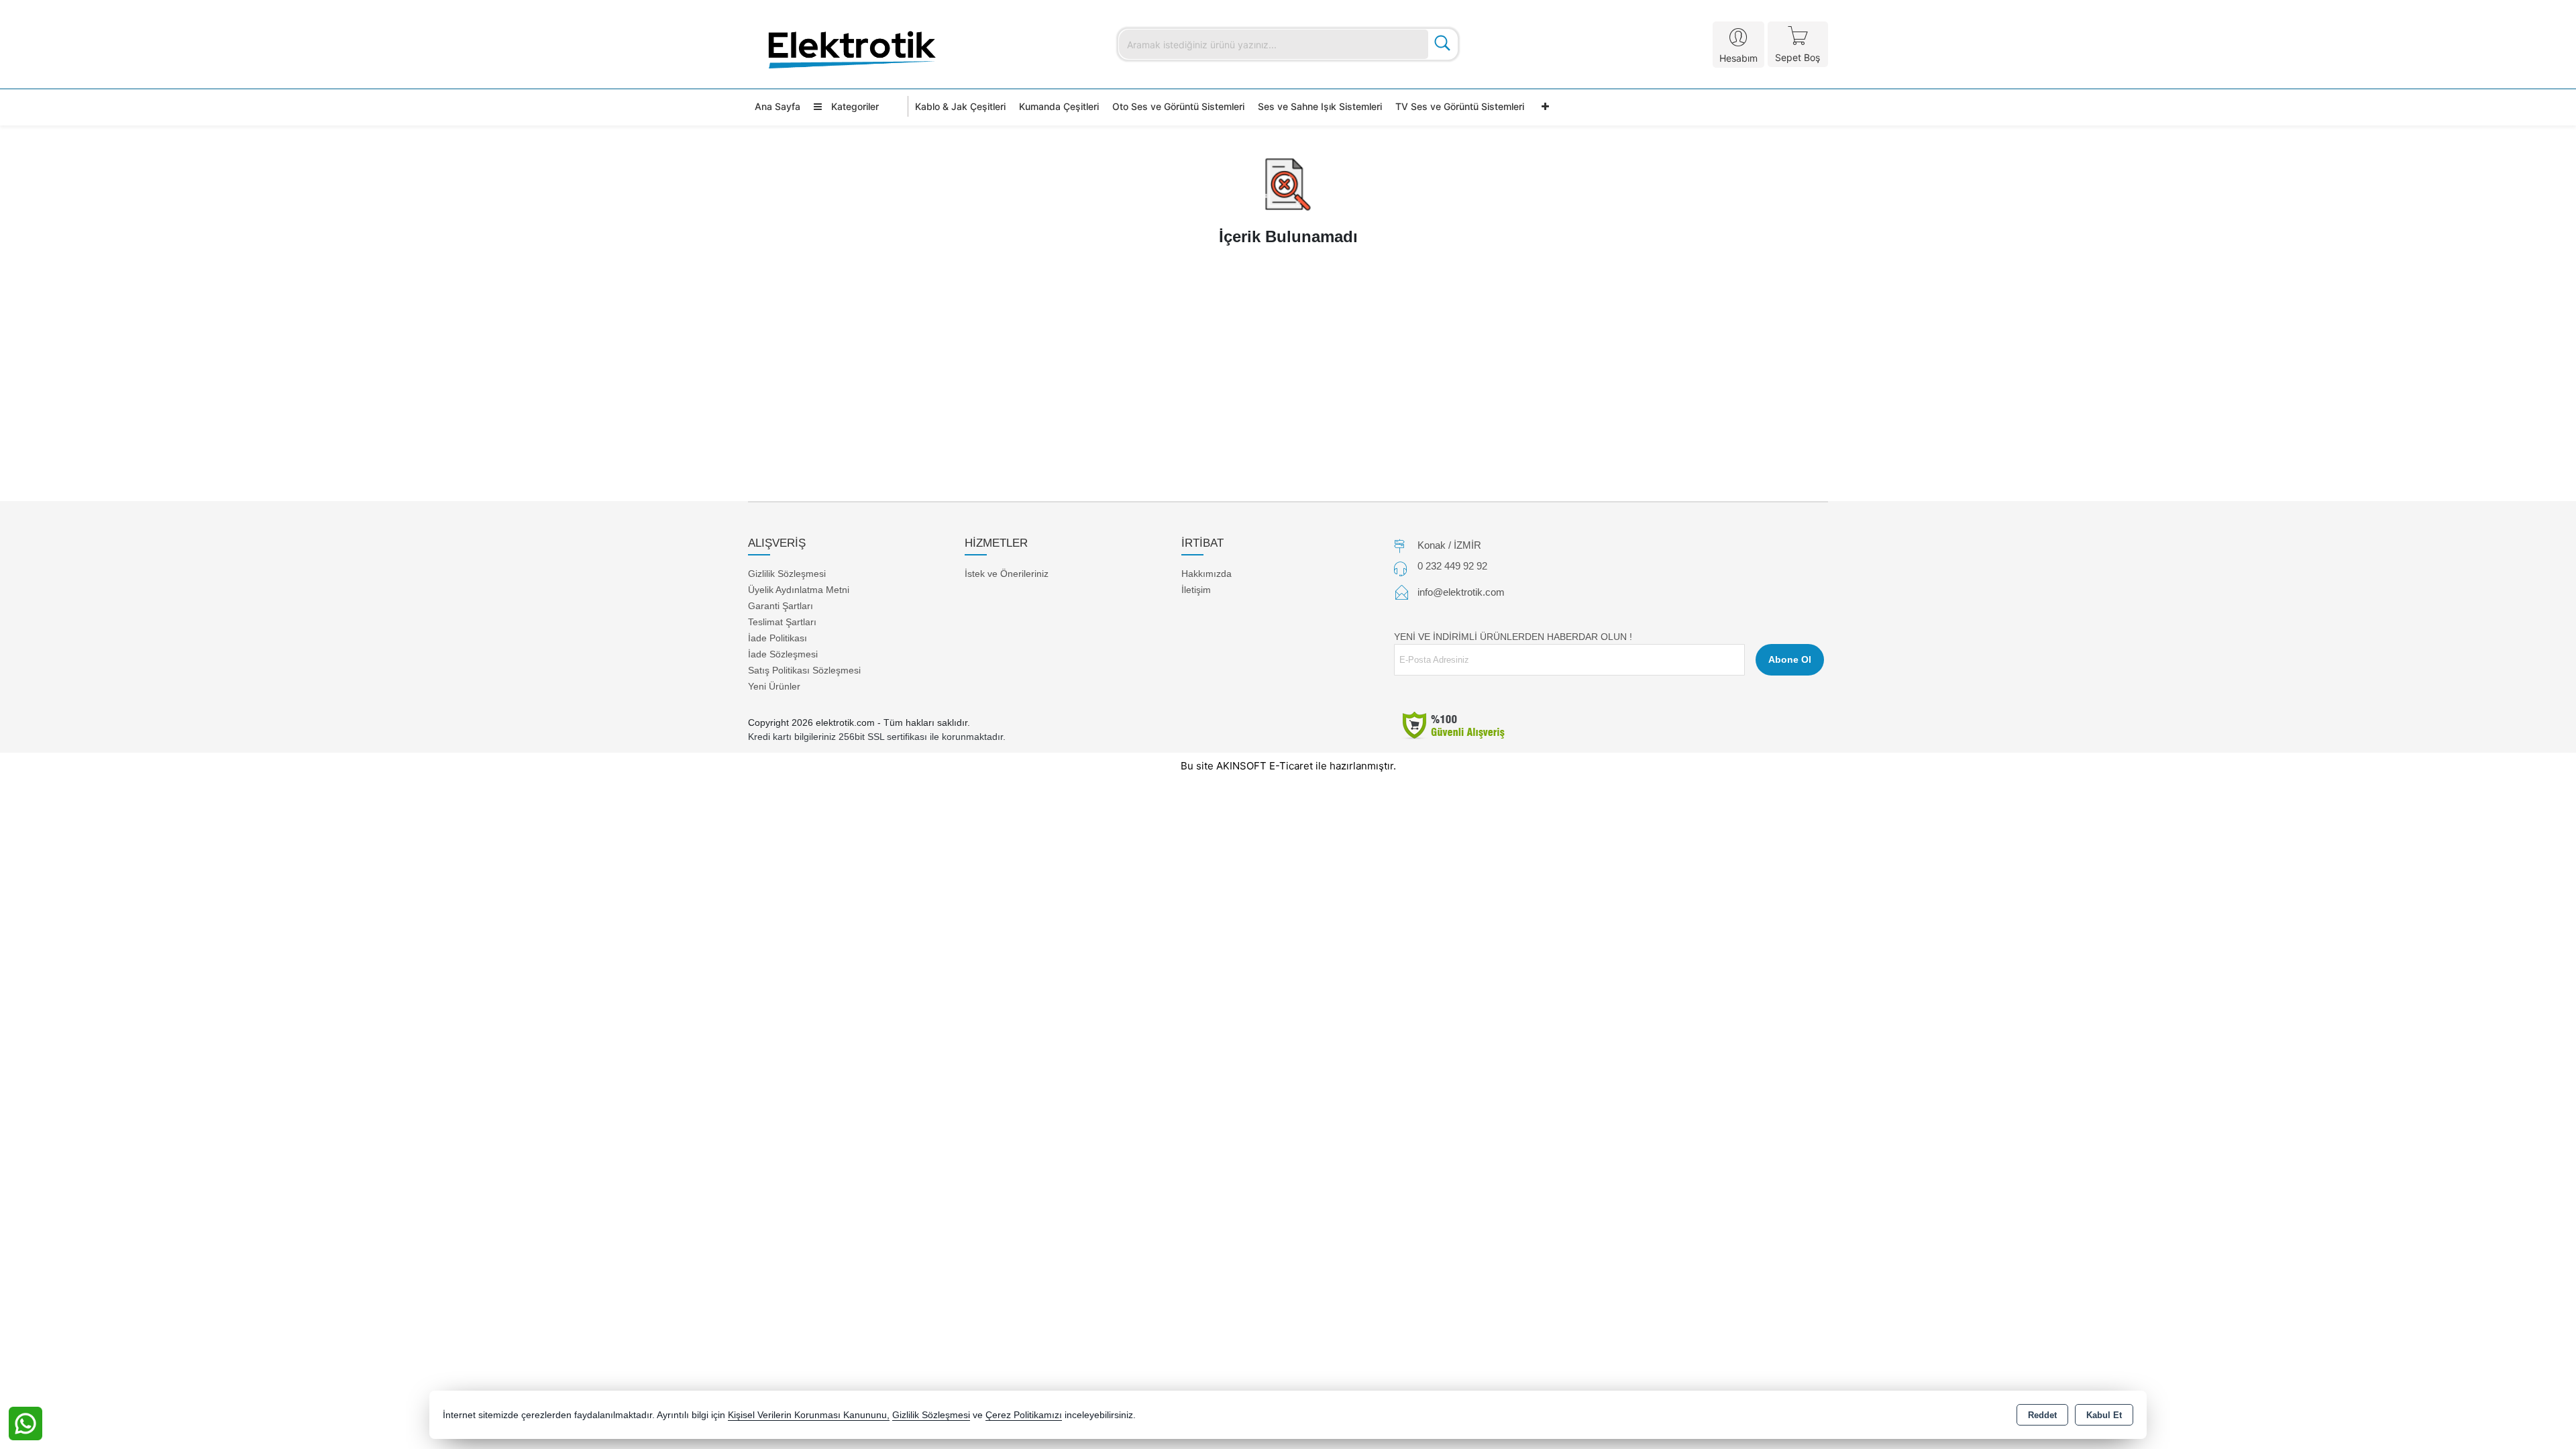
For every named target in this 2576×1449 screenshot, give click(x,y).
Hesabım (1738, 58)
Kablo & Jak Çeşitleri (960, 106)
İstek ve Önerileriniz (1007, 574)
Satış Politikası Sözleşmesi (804, 670)
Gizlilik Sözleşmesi (787, 574)
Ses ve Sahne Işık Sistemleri (1320, 106)
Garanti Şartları (781, 606)
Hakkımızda (1206, 574)
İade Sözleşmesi (783, 654)
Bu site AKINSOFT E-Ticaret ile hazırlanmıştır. (1288, 766)
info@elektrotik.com (1461, 592)
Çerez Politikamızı (1024, 1415)
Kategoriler (854, 106)
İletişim (1196, 590)
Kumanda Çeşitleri (1059, 106)
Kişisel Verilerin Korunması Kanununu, (809, 1415)
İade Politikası (777, 638)
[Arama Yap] (1442, 44)
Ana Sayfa (777, 106)
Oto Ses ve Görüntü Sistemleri (1178, 106)
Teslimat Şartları (782, 622)
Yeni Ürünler (774, 686)
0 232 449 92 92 (1452, 566)
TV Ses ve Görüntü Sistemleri (1460, 106)
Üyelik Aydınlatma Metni (799, 590)
